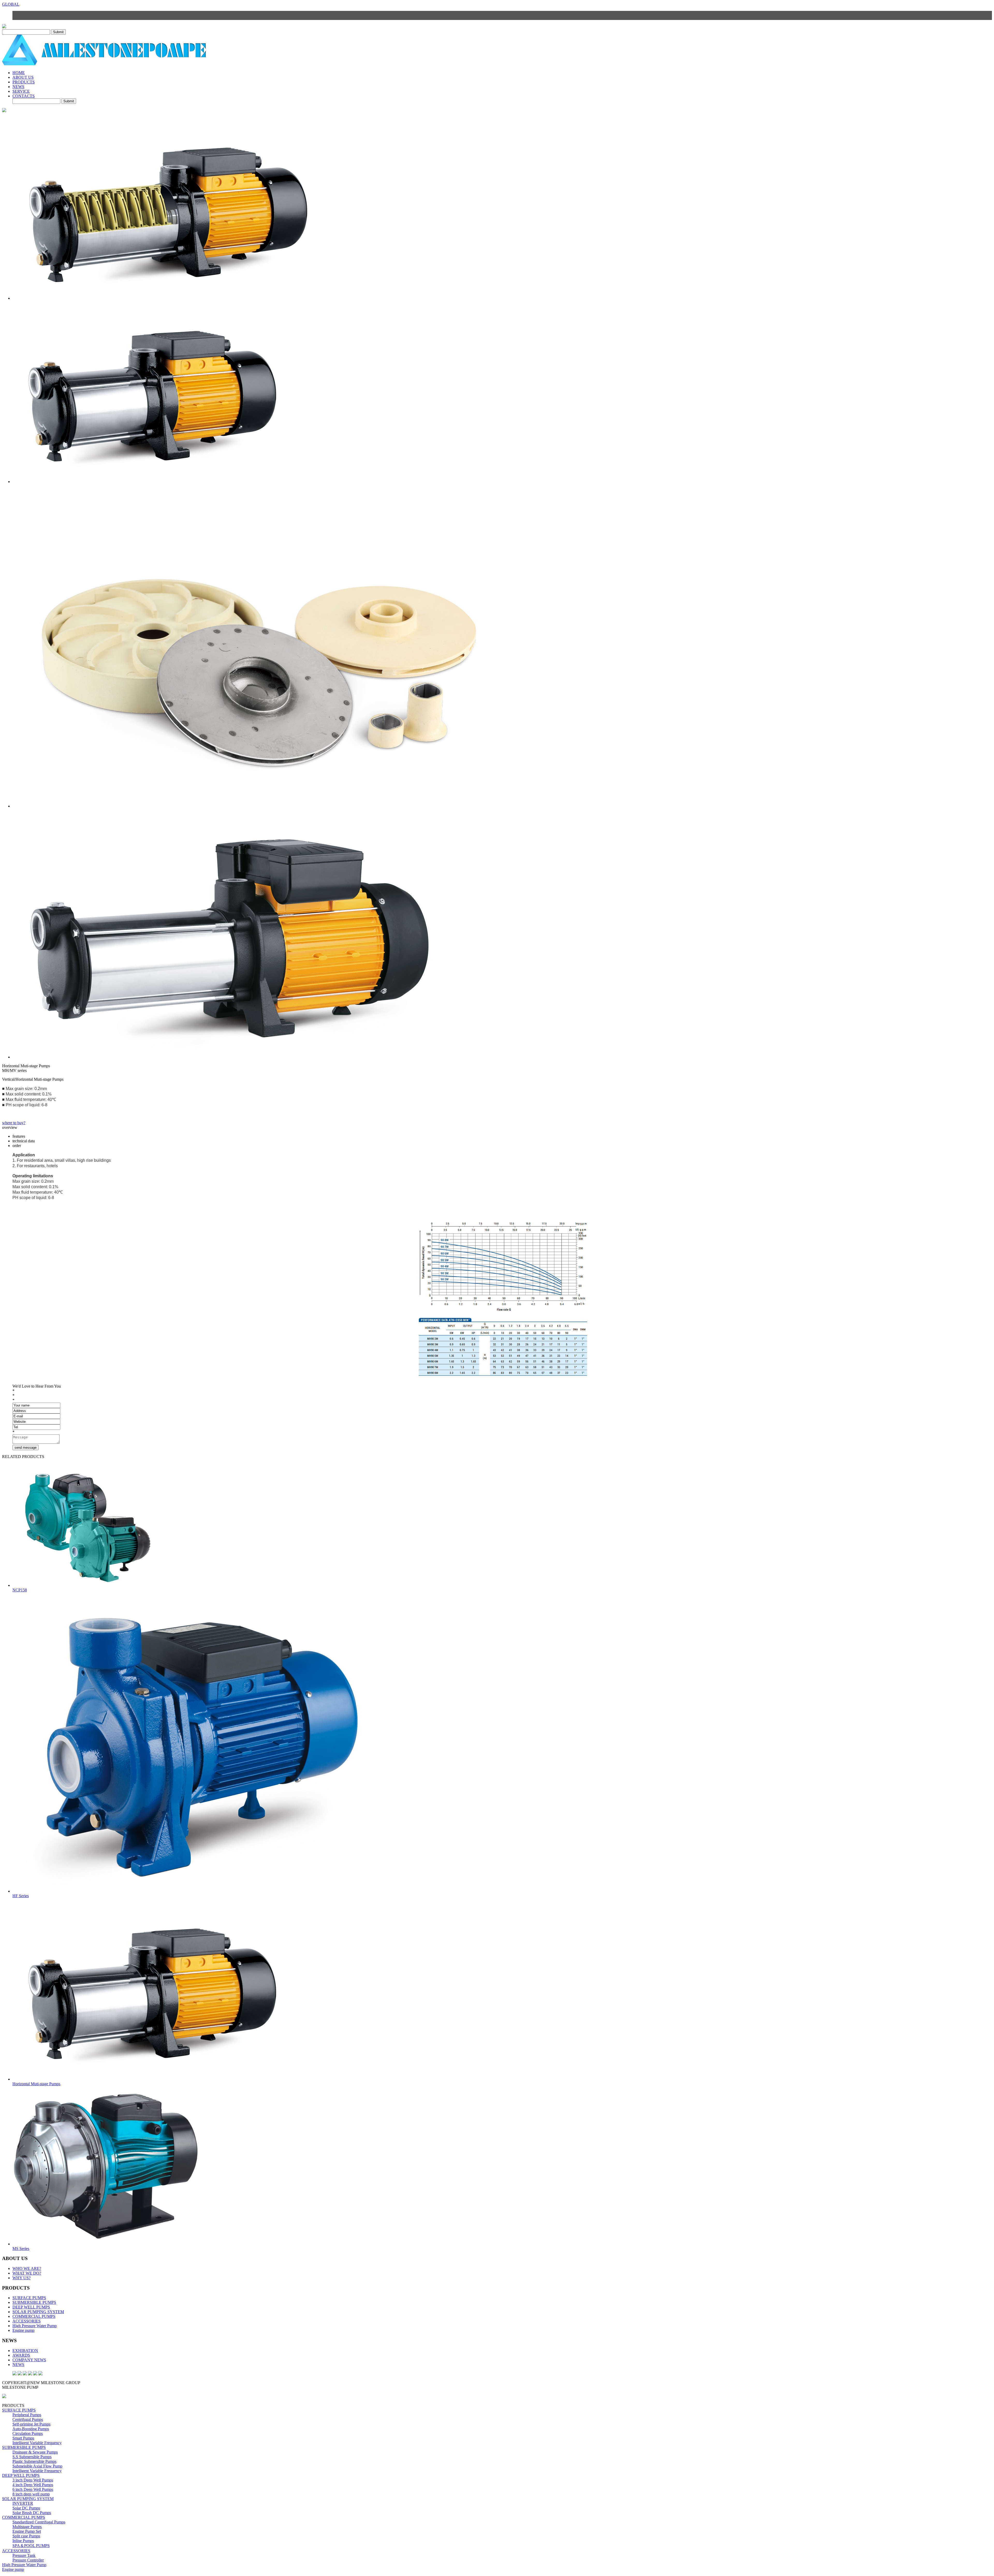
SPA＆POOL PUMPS (31, 2546)
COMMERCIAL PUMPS (34, 2316)
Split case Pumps (26, 2536)
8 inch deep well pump (31, 2494)
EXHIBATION (25, 2351)
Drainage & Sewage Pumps (35, 2452)
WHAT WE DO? (27, 2273)
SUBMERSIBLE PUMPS (34, 2302)
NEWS (18, 87)
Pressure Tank (24, 2555)
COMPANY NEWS (29, 2360)
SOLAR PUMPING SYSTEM (38, 2312)
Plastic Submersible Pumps (34, 2461)
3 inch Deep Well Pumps (33, 2480)
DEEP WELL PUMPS (31, 2307)
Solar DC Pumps (26, 2508)
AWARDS (21, 2355)
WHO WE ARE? (27, 2268)
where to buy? (14, 1123)
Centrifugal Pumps (28, 2419)
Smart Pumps (23, 2438)
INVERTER (23, 2503)
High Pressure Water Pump (35, 2326)
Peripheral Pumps (27, 2415)
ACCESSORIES (27, 2321)
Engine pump (23, 2330)
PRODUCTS (24, 82)
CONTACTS (24, 96)
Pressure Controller (28, 2560)
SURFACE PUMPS (29, 2298)
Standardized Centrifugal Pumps (39, 2522)
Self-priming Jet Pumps (31, 2424)
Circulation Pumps (28, 2433)
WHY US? (21, 2278)
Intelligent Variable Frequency (37, 2443)
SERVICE (21, 91)
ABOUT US (23, 77)
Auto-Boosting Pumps (31, 2429)
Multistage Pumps (27, 2527)
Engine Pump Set (27, 2531)
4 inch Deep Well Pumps (33, 2485)
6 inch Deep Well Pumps (33, 2489)
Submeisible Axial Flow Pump (37, 2466)
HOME (19, 73)
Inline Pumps (23, 2541)
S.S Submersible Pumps (32, 2457)
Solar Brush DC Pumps (32, 2513)
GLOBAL (11, 4)
